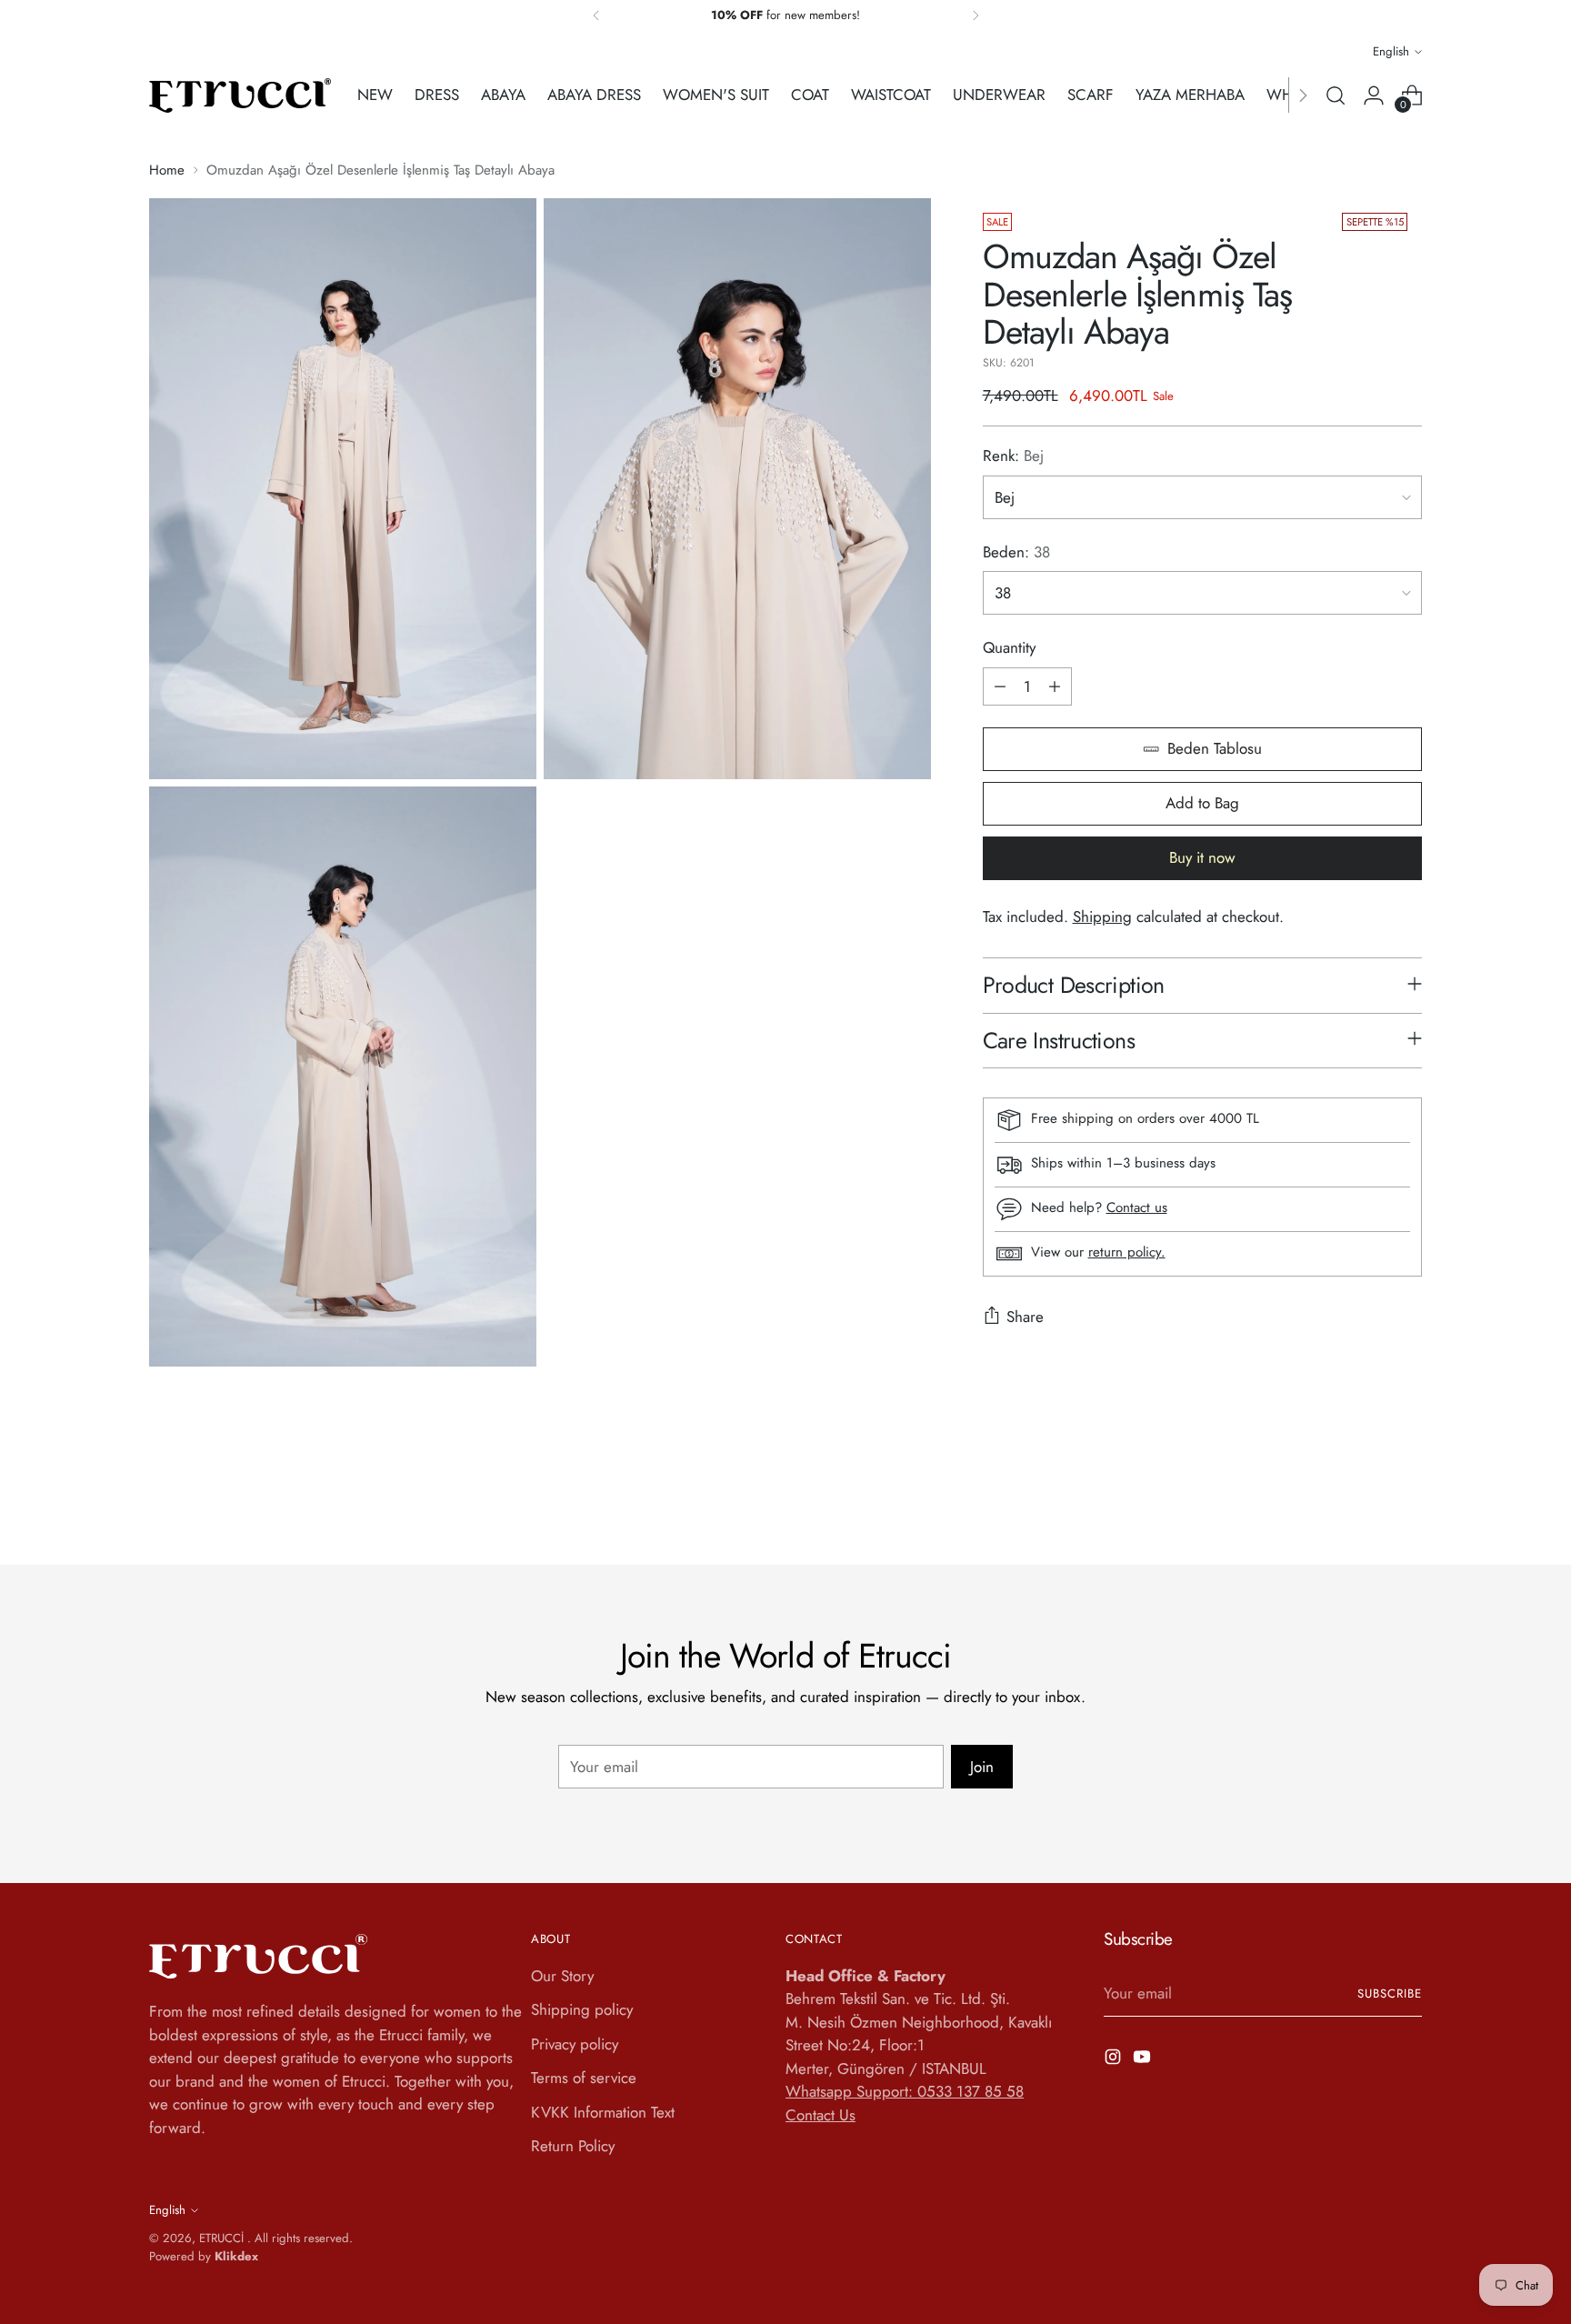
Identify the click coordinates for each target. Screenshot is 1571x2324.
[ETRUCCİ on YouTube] (1144, 2060)
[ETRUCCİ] (240, 95)
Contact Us (821, 2115)
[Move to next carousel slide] (1406, 1502)
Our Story (562, 1976)
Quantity (1009, 647)
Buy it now (1202, 857)
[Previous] (596, 15)
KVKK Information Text (603, 2112)
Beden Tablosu (1215, 748)
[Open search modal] (1336, 95)
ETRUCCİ (223, 2238)
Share (1025, 1317)
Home (167, 170)
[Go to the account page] (1374, 95)
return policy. (1127, 1252)
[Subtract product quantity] (1000, 686)
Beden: (1016, 552)
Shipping (1102, 917)
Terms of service (584, 2078)
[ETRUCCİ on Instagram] (1115, 2060)
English (1391, 51)
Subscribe (1390, 1993)
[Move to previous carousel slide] (1365, 1503)
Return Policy (573, 2146)
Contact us (1137, 1207)
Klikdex (236, 2256)
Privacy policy (575, 2044)
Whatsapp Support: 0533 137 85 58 (905, 2091)
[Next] (976, 15)
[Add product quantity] (1055, 686)
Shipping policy (582, 2009)
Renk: (1013, 456)
